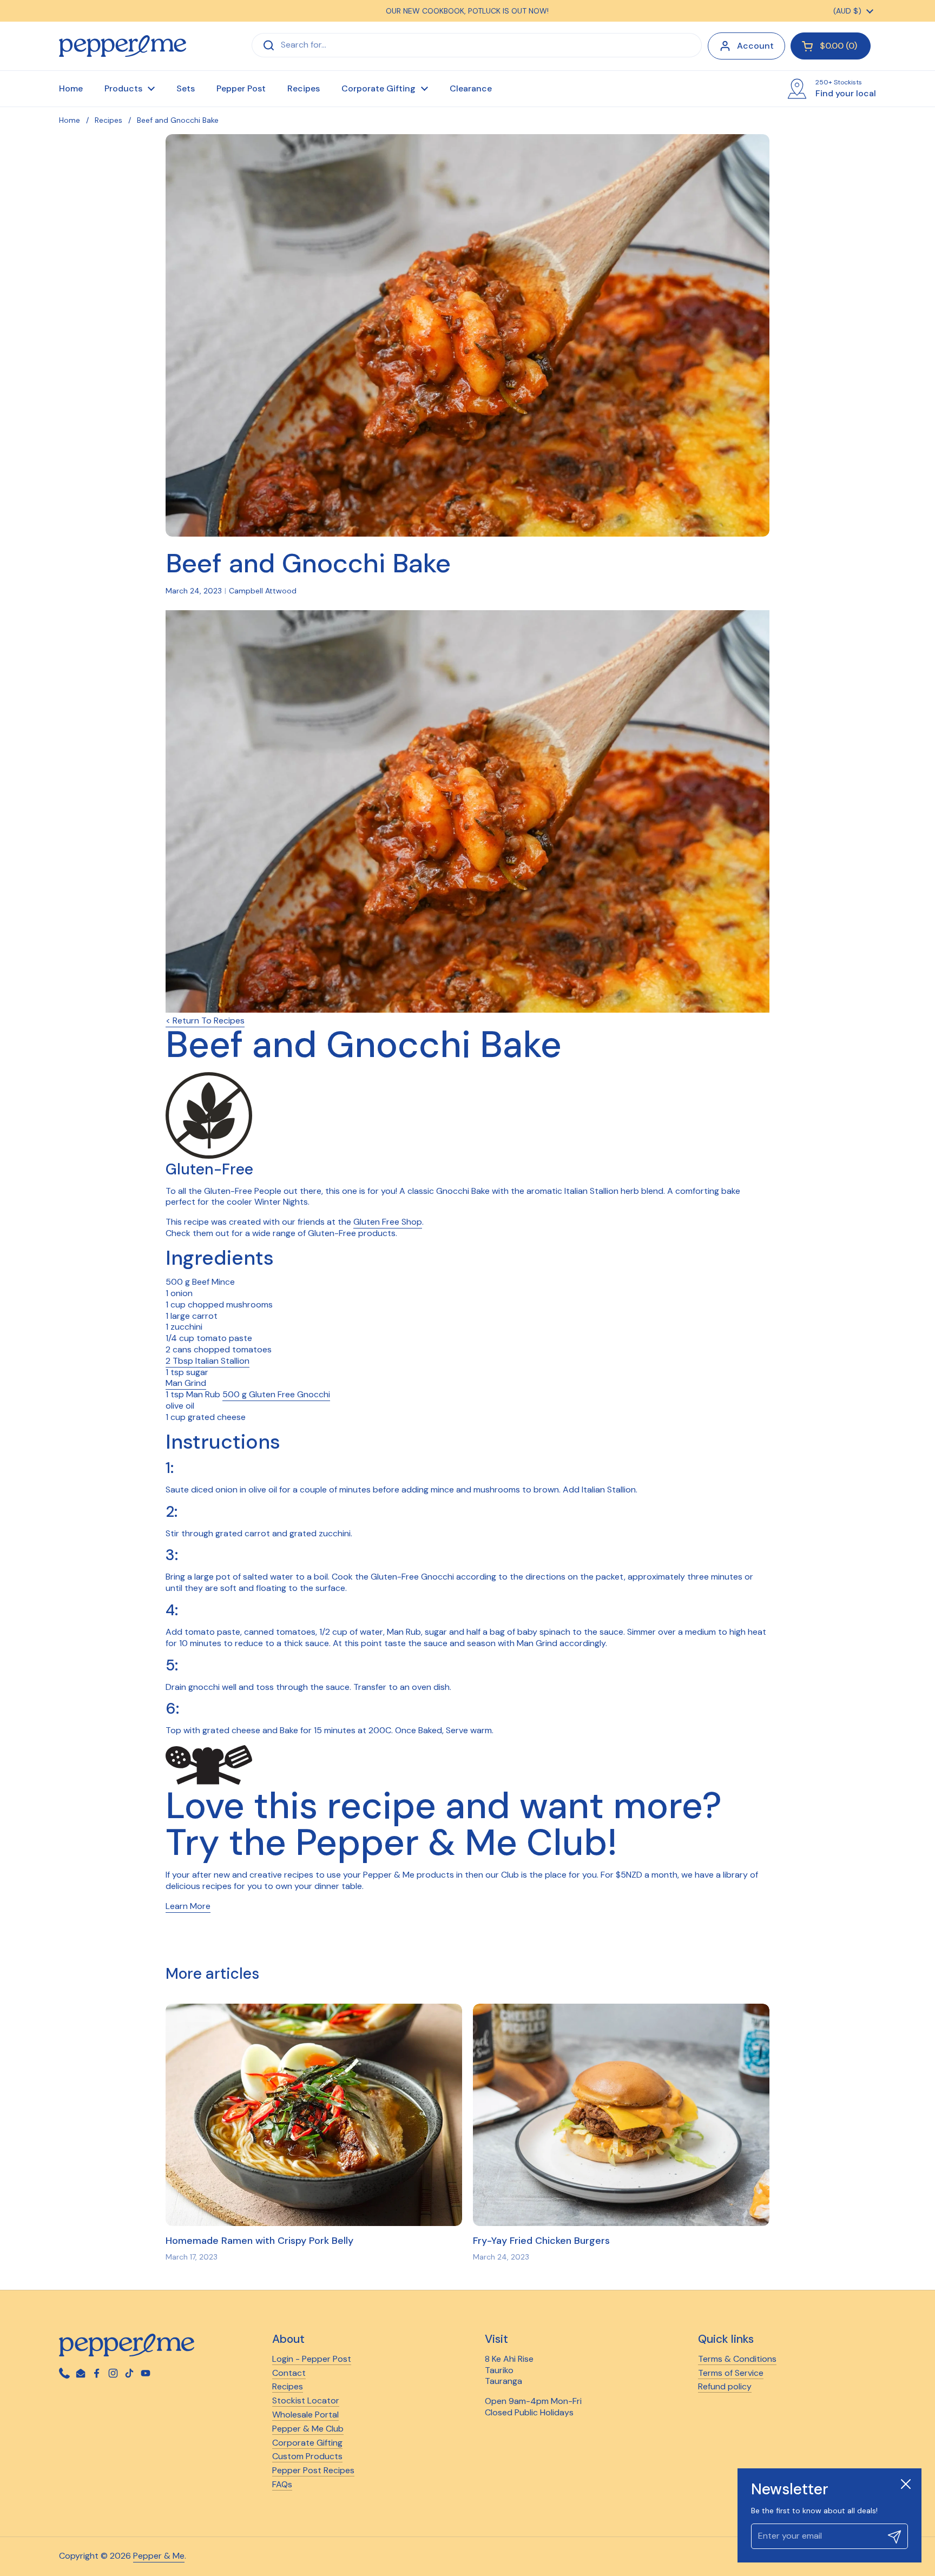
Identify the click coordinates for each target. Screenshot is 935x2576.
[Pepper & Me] (123, 46)
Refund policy (725, 2386)
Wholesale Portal (305, 2415)
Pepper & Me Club (308, 2429)
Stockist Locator (306, 2400)
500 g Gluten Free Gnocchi (276, 1394)
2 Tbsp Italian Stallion (208, 1361)
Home (70, 120)
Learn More (188, 1906)
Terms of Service (731, 2373)
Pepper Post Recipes (313, 2470)
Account (755, 46)
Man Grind (186, 1383)
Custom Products (307, 2456)
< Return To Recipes (205, 1021)
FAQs (282, 2484)
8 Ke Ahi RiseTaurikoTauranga (509, 2370)
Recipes (108, 120)
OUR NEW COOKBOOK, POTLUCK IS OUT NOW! (467, 11)
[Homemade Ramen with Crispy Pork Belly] (314, 2115)
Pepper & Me (159, 2556)
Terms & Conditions (737, 2359)
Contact (289, 2373)
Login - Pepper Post (312, 2359)
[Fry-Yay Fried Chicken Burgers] (621, 2115)
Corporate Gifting (307, 2443)
